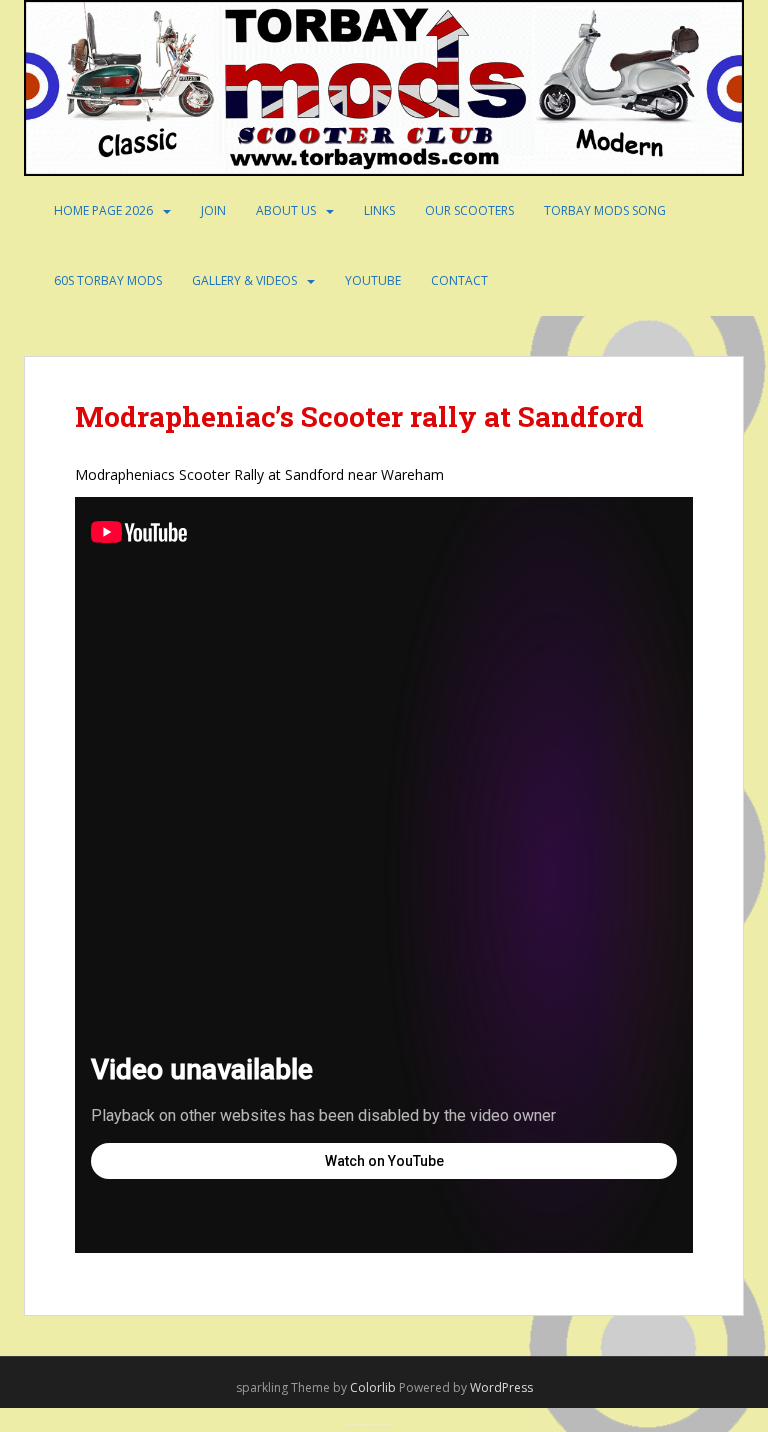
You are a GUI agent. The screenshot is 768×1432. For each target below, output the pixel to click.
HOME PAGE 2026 (103, 210)
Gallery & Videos (244, 280)
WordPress (501, 1387)
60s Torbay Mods (108, 280)
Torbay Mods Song (605, 210)
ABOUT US (286, 210)
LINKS (379, 210)
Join (213, 210)
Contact (459, 280)
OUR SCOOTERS (469, 210)
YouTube (373, 280)
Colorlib (373, 1387)
